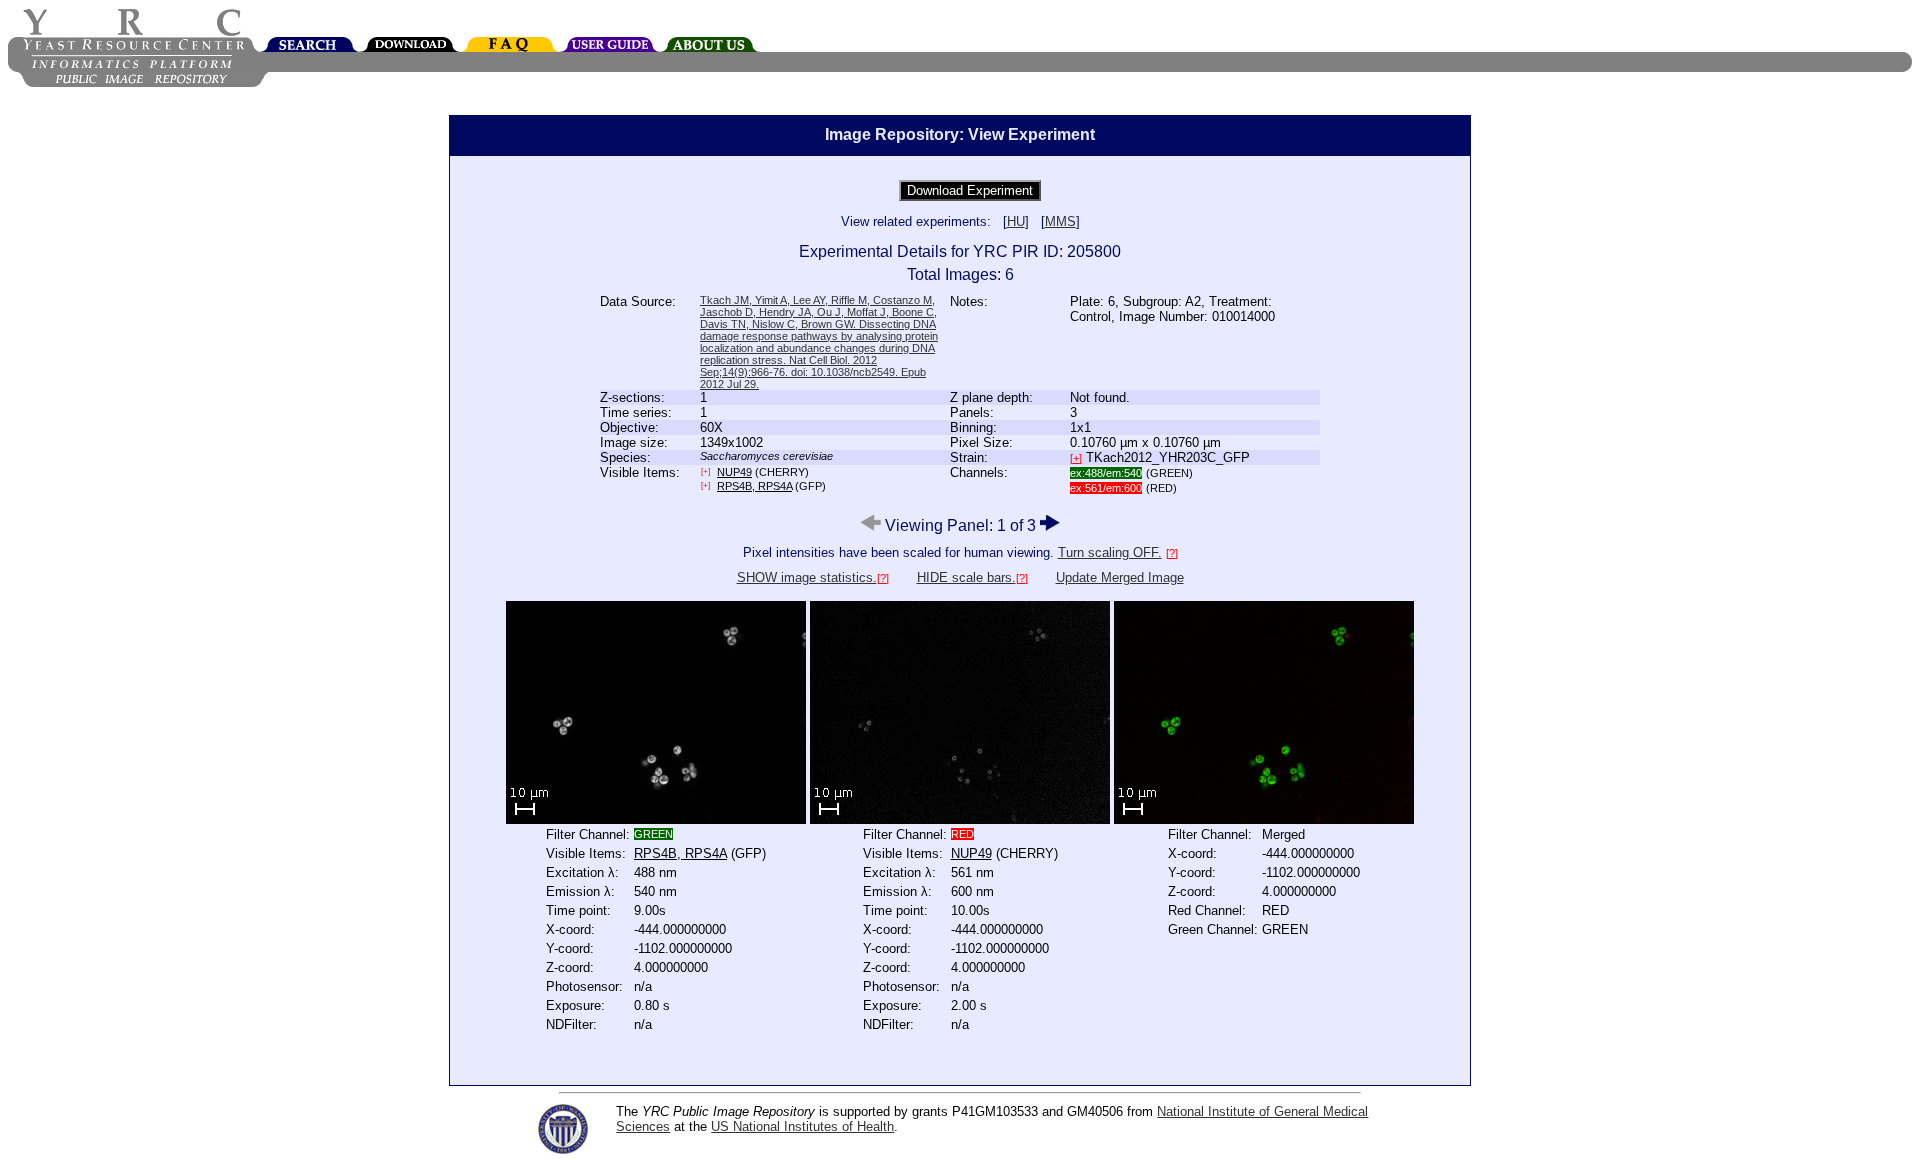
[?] (1172, 553)
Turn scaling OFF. (1110, 552)
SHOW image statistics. (807, 577)
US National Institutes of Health (802, 1126)
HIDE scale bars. (966, 577)
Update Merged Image (1120, 577)
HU (1016, 221)
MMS (1060, 221)
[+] (1076, 458)
